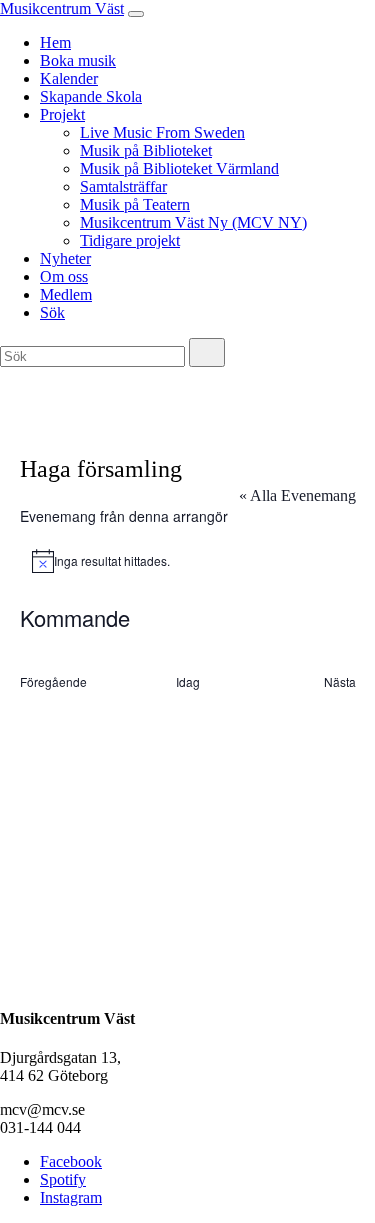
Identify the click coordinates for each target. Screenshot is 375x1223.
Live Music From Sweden (162, 132)
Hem (55, 42)
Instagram (71, 1197)
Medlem (66, 294)
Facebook (71, 1161)
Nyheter (65, 258)
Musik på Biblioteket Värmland (179, 168)
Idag (188, 682)
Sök (52, 312)
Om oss (64, 276)
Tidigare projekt (130, 240)
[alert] (188, 561)
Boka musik (78, 60)
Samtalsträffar (123, 186)
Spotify (63, 1179)
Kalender (69, 78)
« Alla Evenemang (297, 495)
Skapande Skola (91, 96)
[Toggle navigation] (136, 14)
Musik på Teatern (135, 204)
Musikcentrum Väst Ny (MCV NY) (193, 222)
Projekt (62, 114)
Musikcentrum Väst (62, 8)
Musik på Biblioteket (146, 150)
